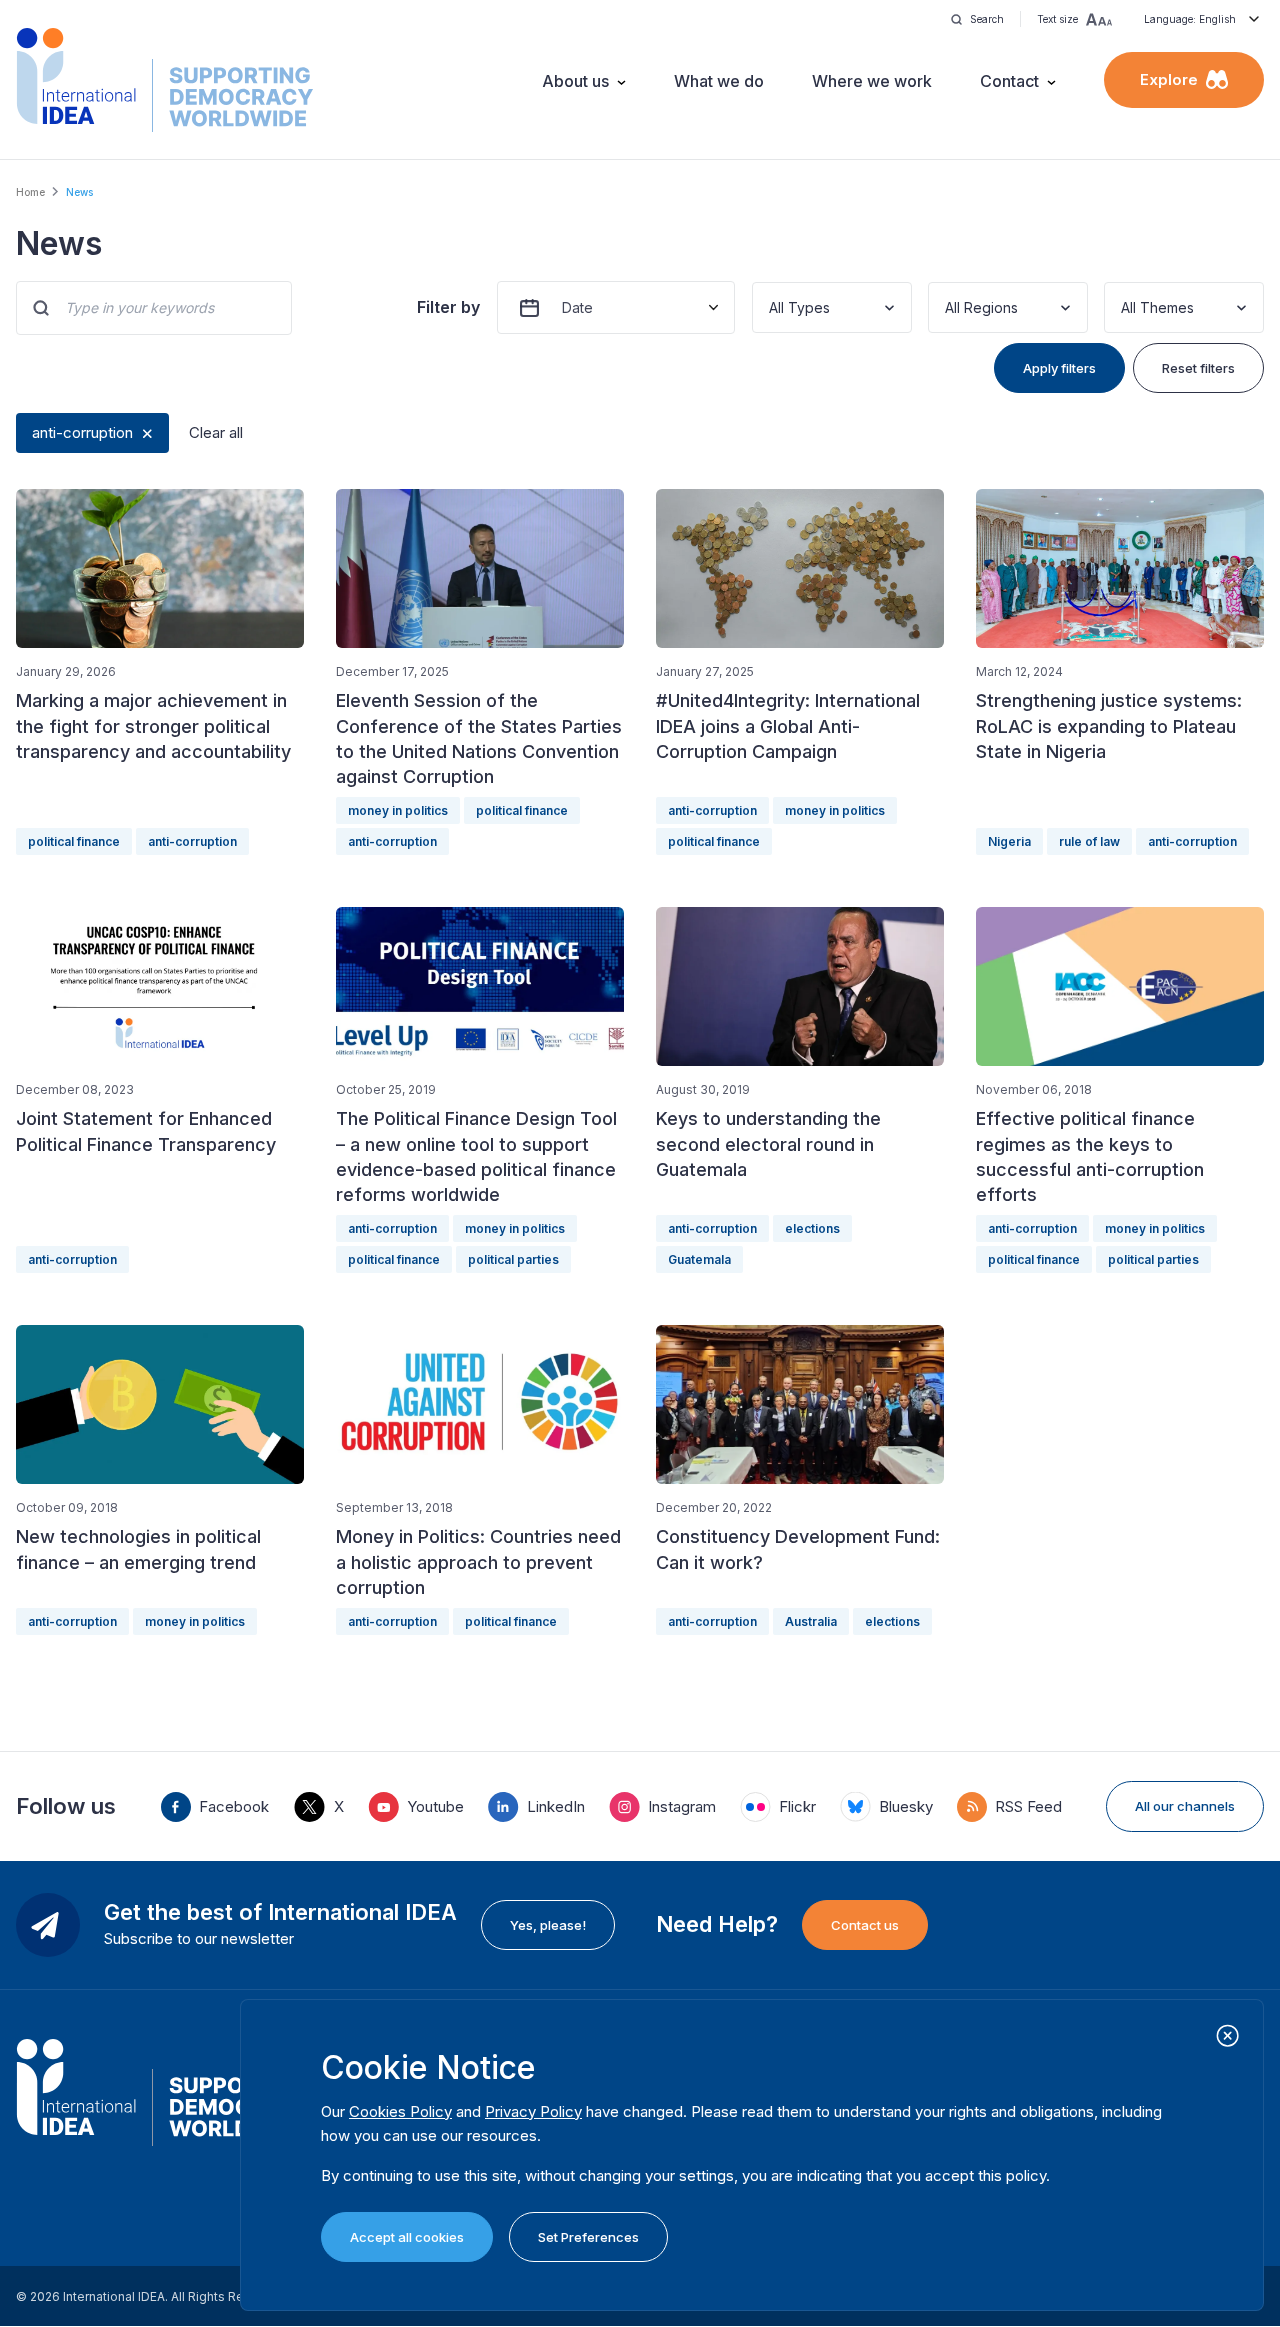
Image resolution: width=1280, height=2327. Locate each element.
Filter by (448, 307)
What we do (719, 81)
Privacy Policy (533, 2111)
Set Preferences (588, 2237)
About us (575, 81)
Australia (811, 1621)
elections (812, 1228)
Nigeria (1009, 841)
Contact (1009, 81)
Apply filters (1059, 368)
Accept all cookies (407, 2237)
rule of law (1089, 841)
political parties (513, 1259)
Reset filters (1198, 368)
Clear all (216, 432)
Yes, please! (548, 1925)
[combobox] (771, 307)
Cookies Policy (400, 2111)
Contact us (865, 1925)
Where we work (872, 81)
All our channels (1185, 1806)
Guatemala (699, 1259)
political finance (74, 841)
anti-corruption (82, 432)
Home (30, 192)
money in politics (398, 810)
